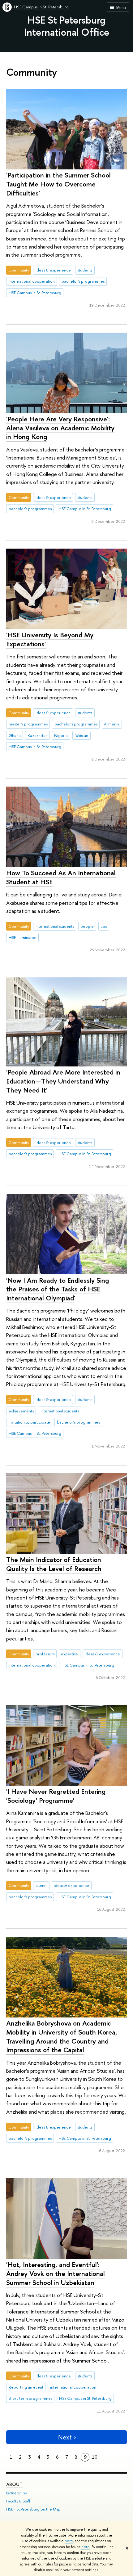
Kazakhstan (38, 735)
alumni (41, 1885)
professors (45, 1654)
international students (55, 926)
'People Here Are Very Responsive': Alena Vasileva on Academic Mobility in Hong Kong (60, 428)
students (85, 270)
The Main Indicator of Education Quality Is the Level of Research (54, 1564)
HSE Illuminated (23, 937)
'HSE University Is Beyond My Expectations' (50, 639)
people (87, 926)
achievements (21, 1411)
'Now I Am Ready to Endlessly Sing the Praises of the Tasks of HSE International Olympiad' (58, 1289)
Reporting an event (26, 2387)
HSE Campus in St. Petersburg (41, 7)
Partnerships (16, 2493)
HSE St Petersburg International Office (67, 26)
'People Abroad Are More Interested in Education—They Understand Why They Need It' (63, 1081)
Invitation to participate (29, 1422)
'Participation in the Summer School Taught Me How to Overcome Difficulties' (58, 184)
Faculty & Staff (18, 2501)
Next (65, 2437)
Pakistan (81, 735)
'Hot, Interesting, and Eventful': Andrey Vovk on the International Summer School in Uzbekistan (56, 2273)
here (69, 2541)
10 (95, 2457)
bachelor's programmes (83, 281)
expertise (69, 1654)
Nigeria (61, 735)
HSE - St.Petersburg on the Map (33, 2509)
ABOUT (14, 2484)
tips (104, 926)
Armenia (112, 724)
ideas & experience (53, 270)
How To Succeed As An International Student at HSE (61, 877)
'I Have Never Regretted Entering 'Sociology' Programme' (56, 1796)
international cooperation (32, 281)
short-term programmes (30, 2398)
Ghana (15, 735)
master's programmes (28, 724)
